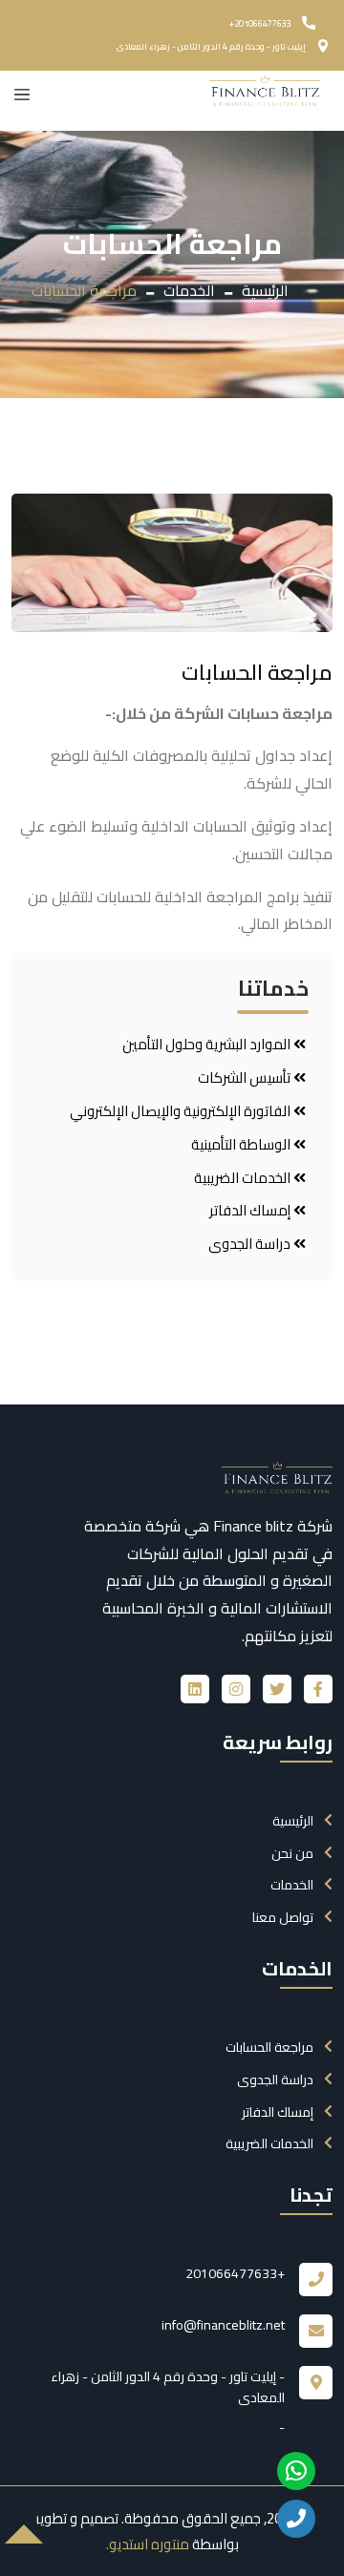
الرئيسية (265, 290)
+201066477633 (260, 23)
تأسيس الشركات (246, 1078)
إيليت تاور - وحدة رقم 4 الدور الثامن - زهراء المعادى (211, 46)
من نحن (292, 1853)
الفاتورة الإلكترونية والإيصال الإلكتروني (182, 1111)
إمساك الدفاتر (251, 1211)
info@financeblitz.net (223, 2325)
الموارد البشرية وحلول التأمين (208, 1045)
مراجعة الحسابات (269, 2047)
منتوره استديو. (148, 2544)
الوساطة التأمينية (242, 1145)
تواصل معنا (283, 1917)
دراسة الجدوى (251, 1244)
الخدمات (189, 290)
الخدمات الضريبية (244, 1178)
